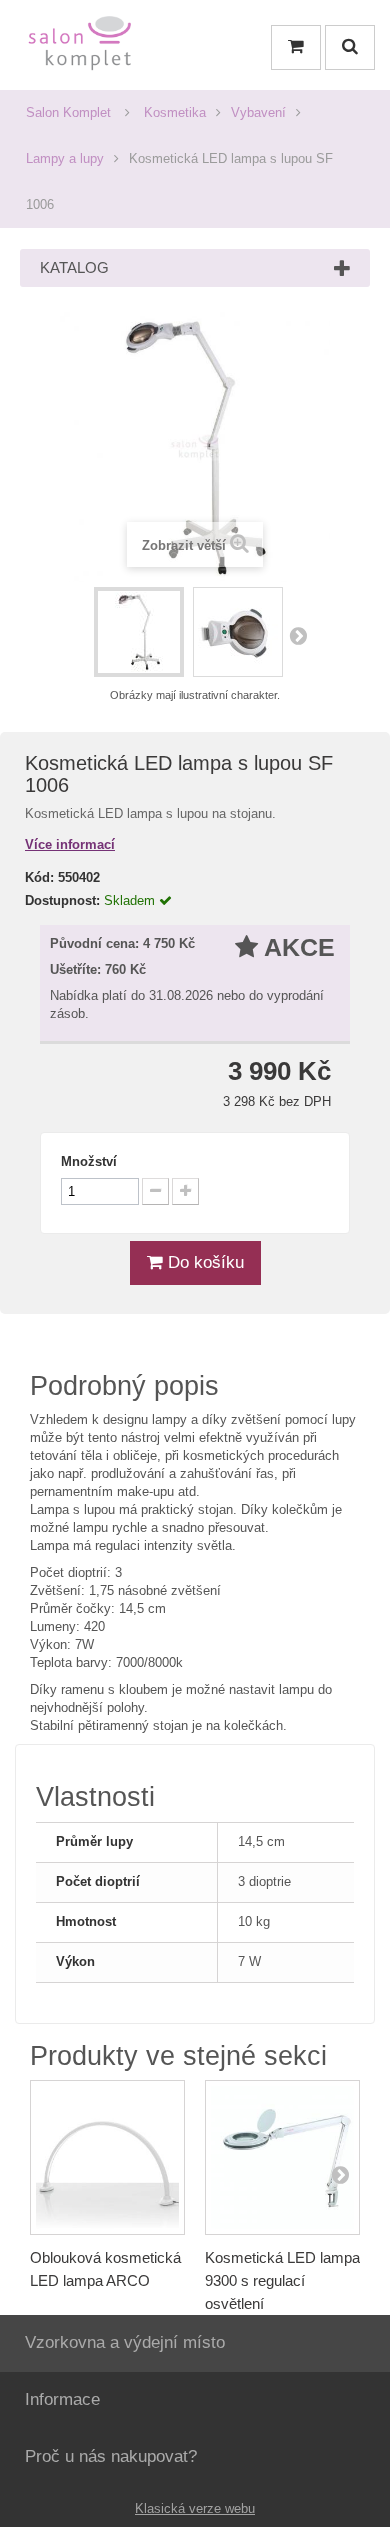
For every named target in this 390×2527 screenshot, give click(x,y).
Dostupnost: (62, 900)
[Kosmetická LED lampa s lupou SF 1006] (139, 632)
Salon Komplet (68, 112)
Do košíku (203, 1262)
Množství (89, 1161)
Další (298, 635)
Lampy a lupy (65, 158)
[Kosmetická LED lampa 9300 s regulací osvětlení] (282, 2157)
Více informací (70, 844)
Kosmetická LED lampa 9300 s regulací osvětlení (282, 2280)
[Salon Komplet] (80, 47)
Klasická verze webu (195, 2508)
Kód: (39, 877)
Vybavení (258, 112)
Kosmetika (175, 112)
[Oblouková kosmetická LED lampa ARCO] (107, 2157)
